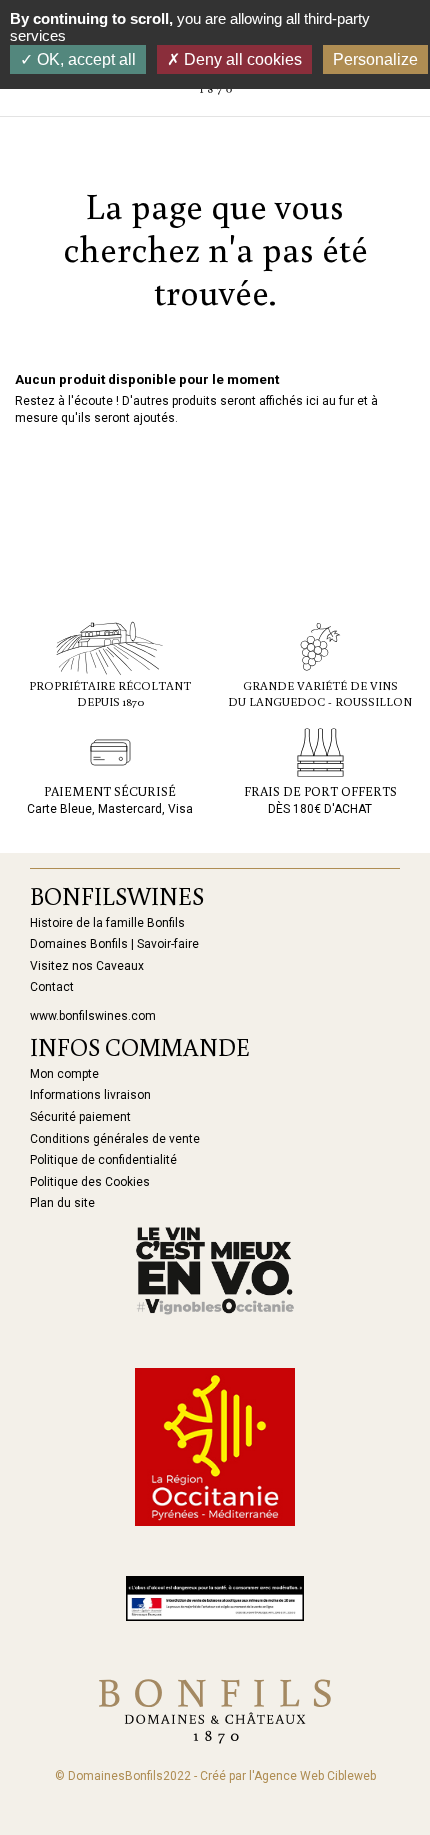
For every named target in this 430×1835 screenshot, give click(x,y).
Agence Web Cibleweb (315, 1776)
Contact (52, 987)
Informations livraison (90, 1095)
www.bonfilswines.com (93, 1016)
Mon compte (64, 1074)
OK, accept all (84, 59)
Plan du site (62, 1203)
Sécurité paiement (80, 1117)
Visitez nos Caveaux (87, 966)
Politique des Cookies (90, 1182)
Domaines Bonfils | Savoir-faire (114, 944)
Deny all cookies (241, 59)
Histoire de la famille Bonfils (107, 923)
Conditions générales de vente (115, 1139)
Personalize (375, 59)
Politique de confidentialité (103, 1160)
